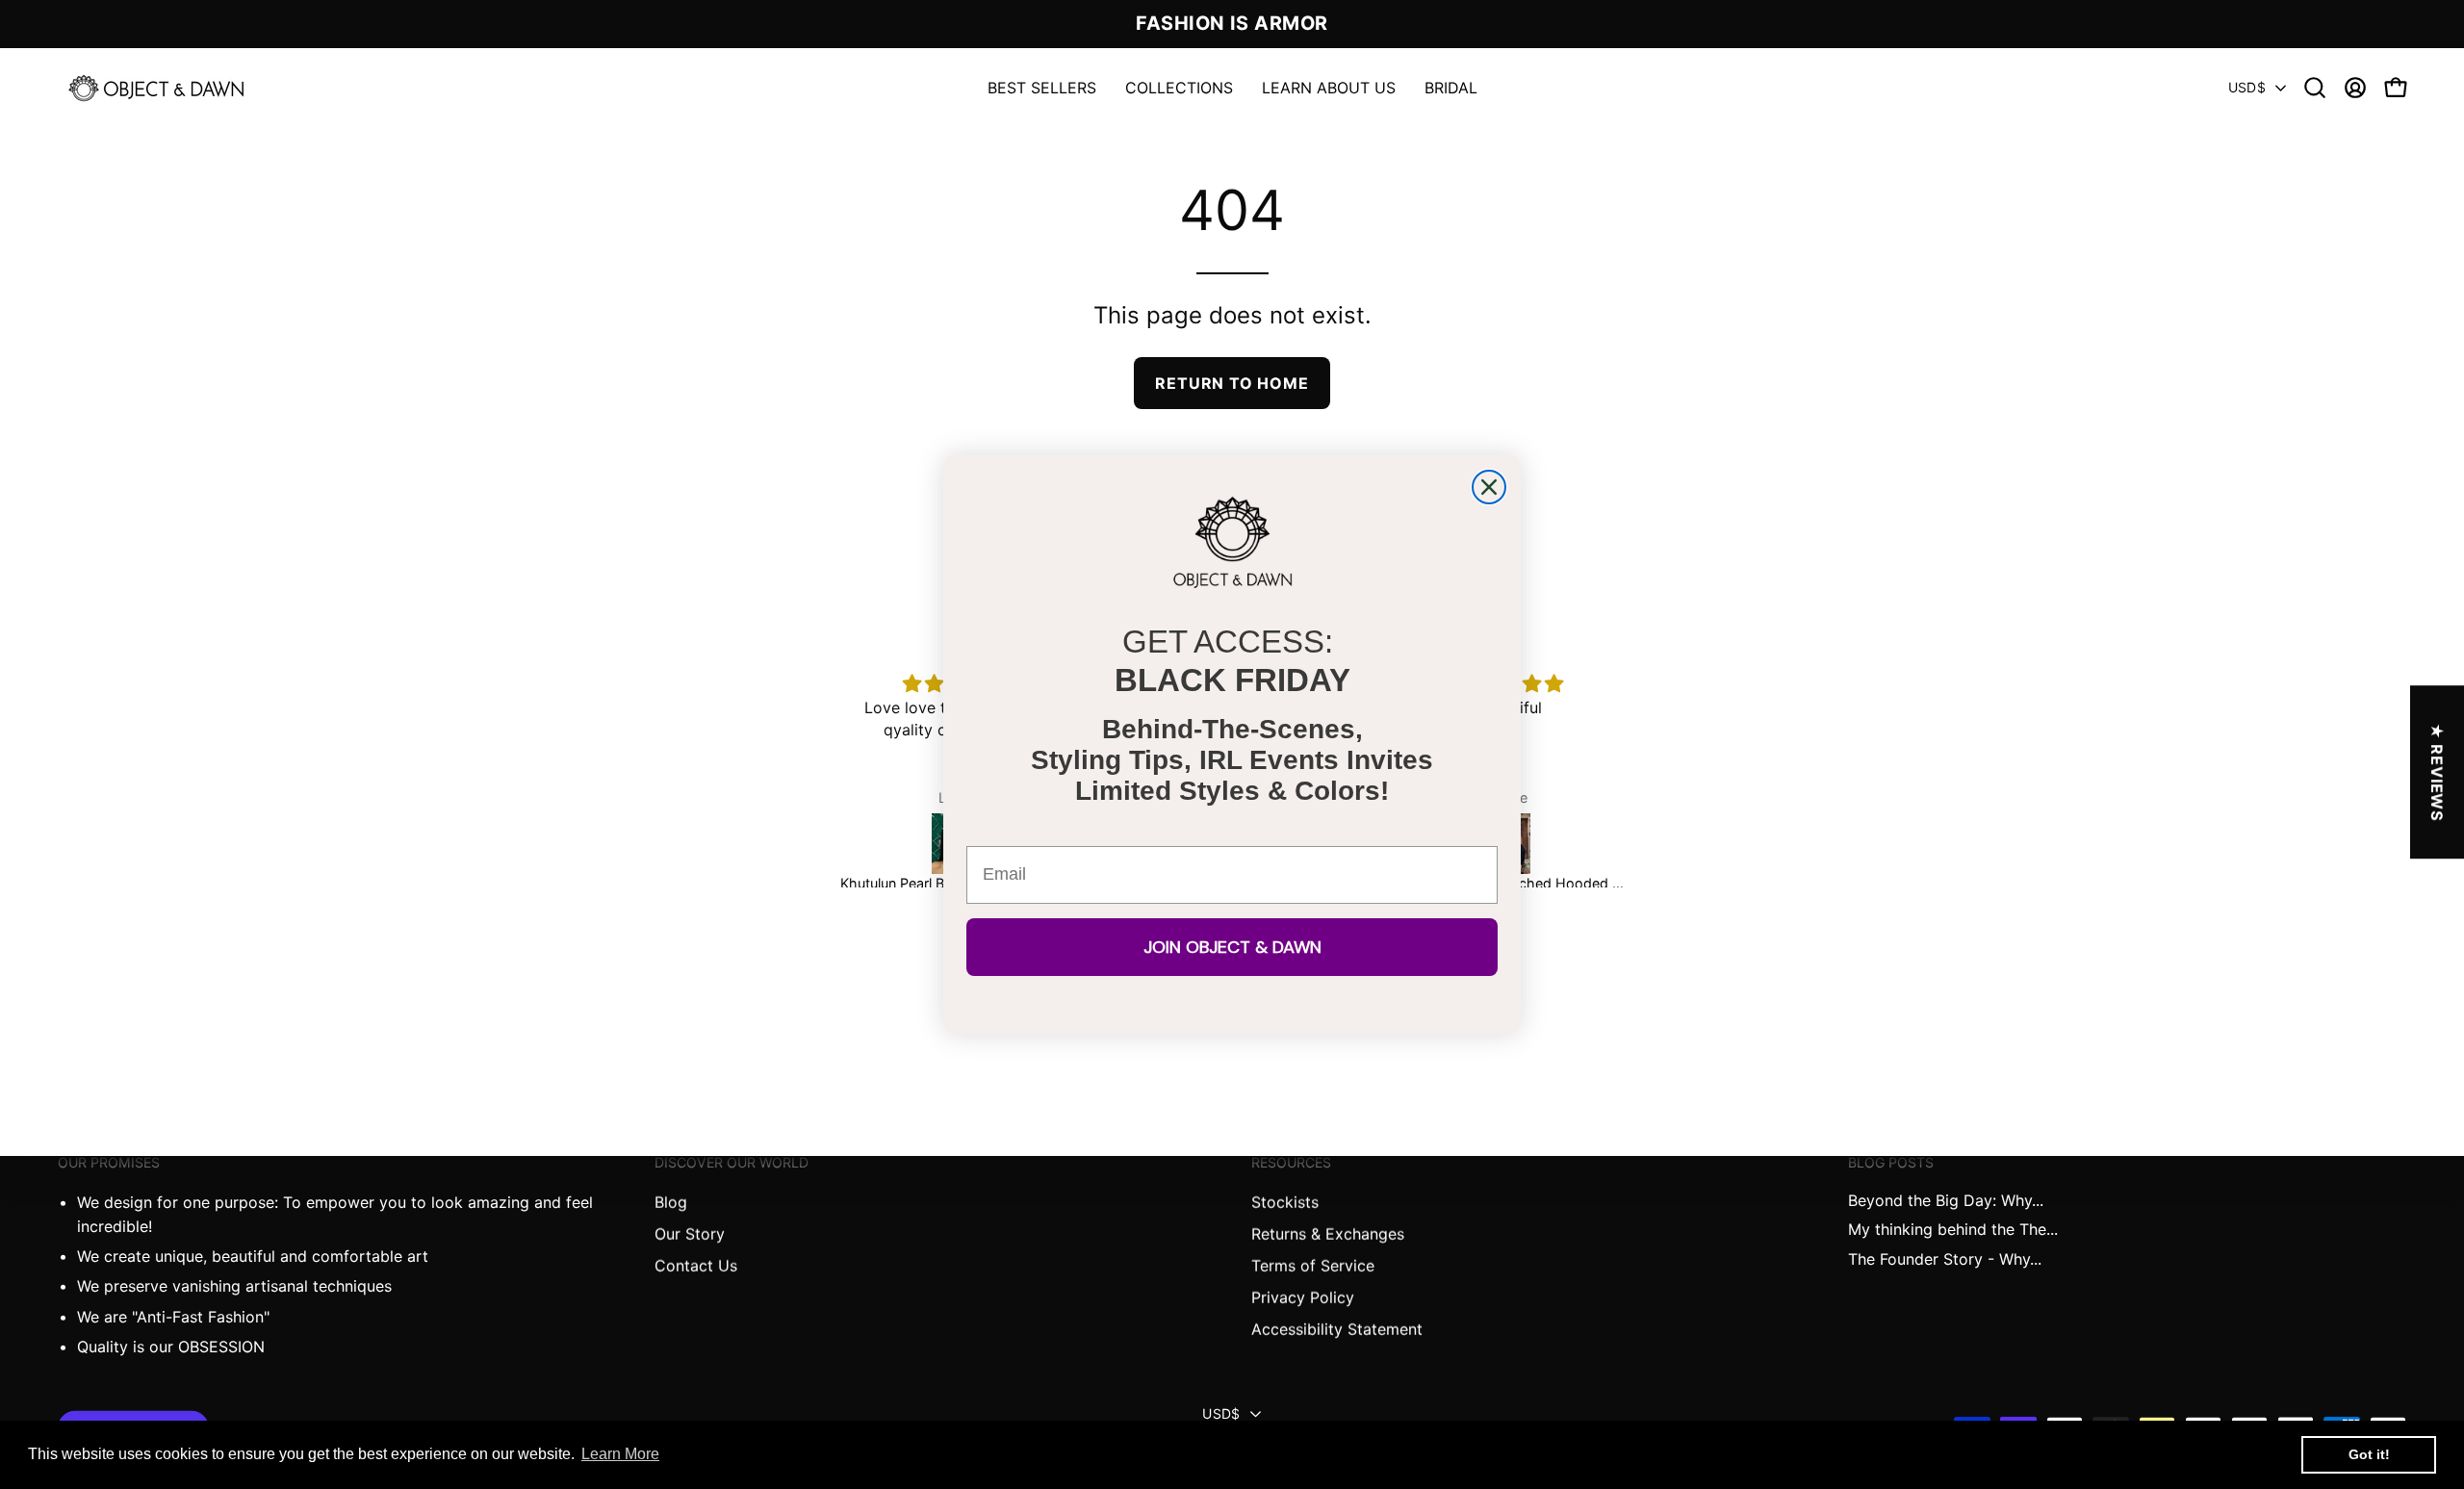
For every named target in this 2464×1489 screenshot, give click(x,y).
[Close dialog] (1489, 487)
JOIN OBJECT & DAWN (1232, 947)
